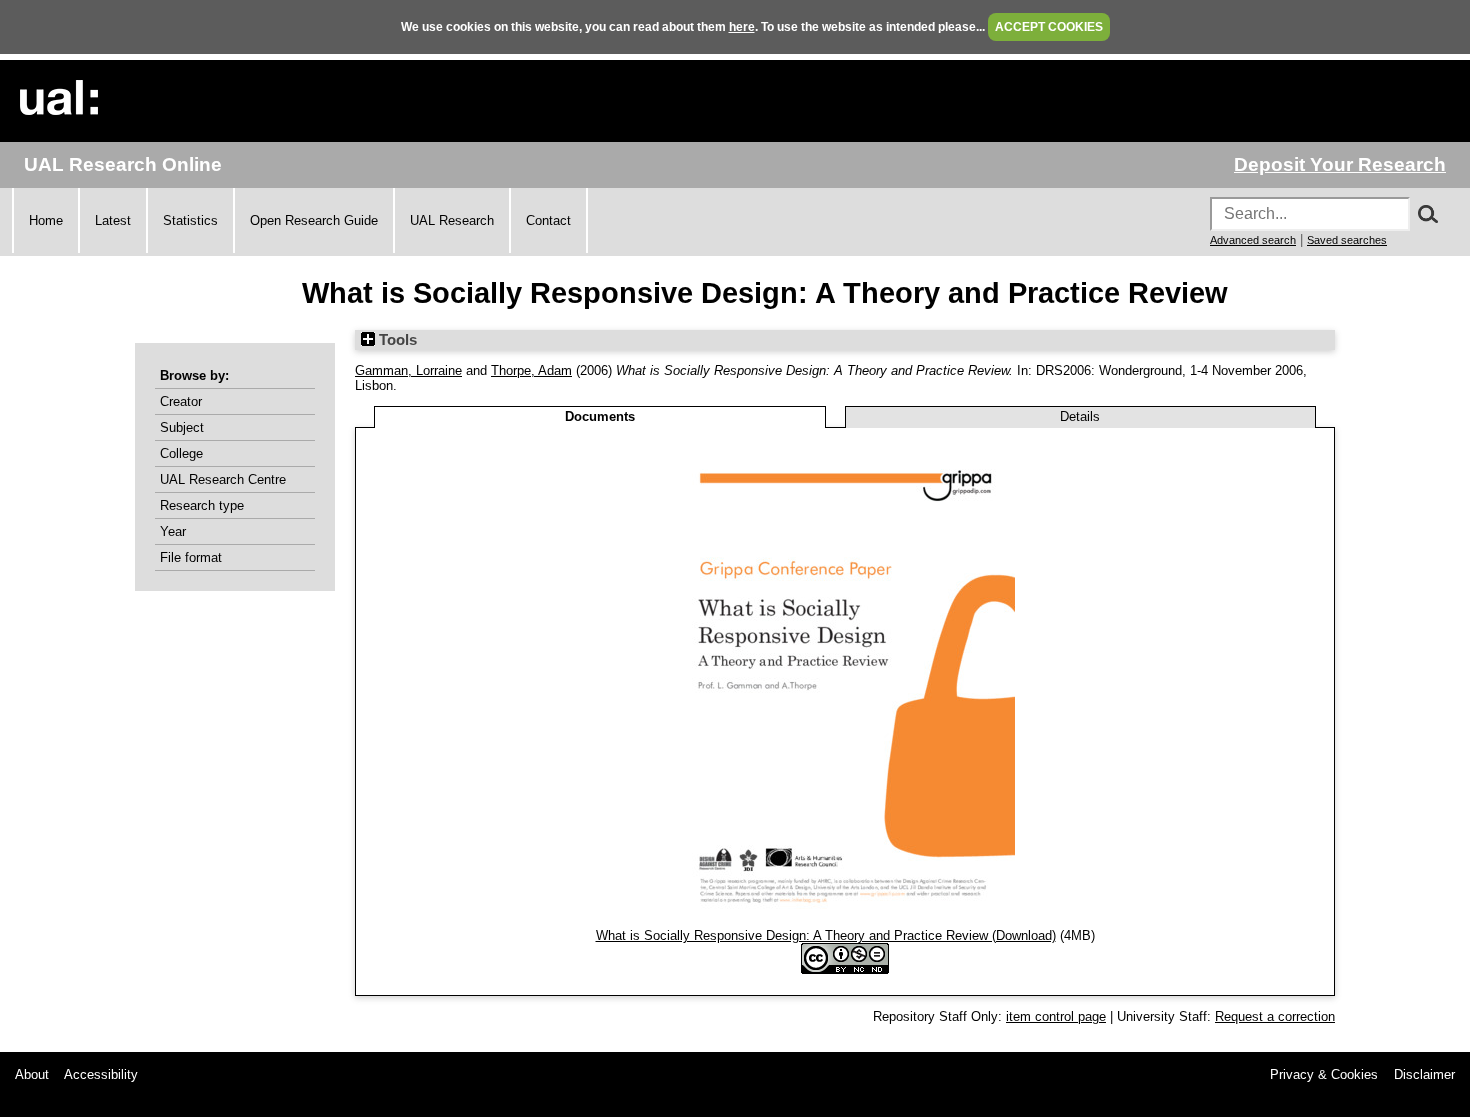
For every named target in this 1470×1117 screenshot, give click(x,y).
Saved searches (1347, 240)
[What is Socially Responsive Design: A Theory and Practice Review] (845, 920)
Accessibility (101, 1074)
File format (191, 557)
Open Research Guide (314, 220)
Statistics (190, 220)
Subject (182, 427)
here (742, 27)
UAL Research (452, 220)
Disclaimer (1424, 1074)
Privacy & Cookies (1324, 1074)
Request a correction (1275, 1016)
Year (173, 531)
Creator (181, 401)
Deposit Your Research (1340, 164)
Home (46, 220)
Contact (548, 220)
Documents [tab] (600, 416)
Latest (113, 220)
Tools (396, 340)
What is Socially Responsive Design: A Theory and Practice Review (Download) (826, 935)
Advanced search (1253, 240)
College (181, 453)
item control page (1056, 1016)
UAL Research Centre (223, 479)
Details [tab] (1080, 416)
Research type (202, 505)
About (32, 1074)
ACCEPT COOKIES (1049, 27)
